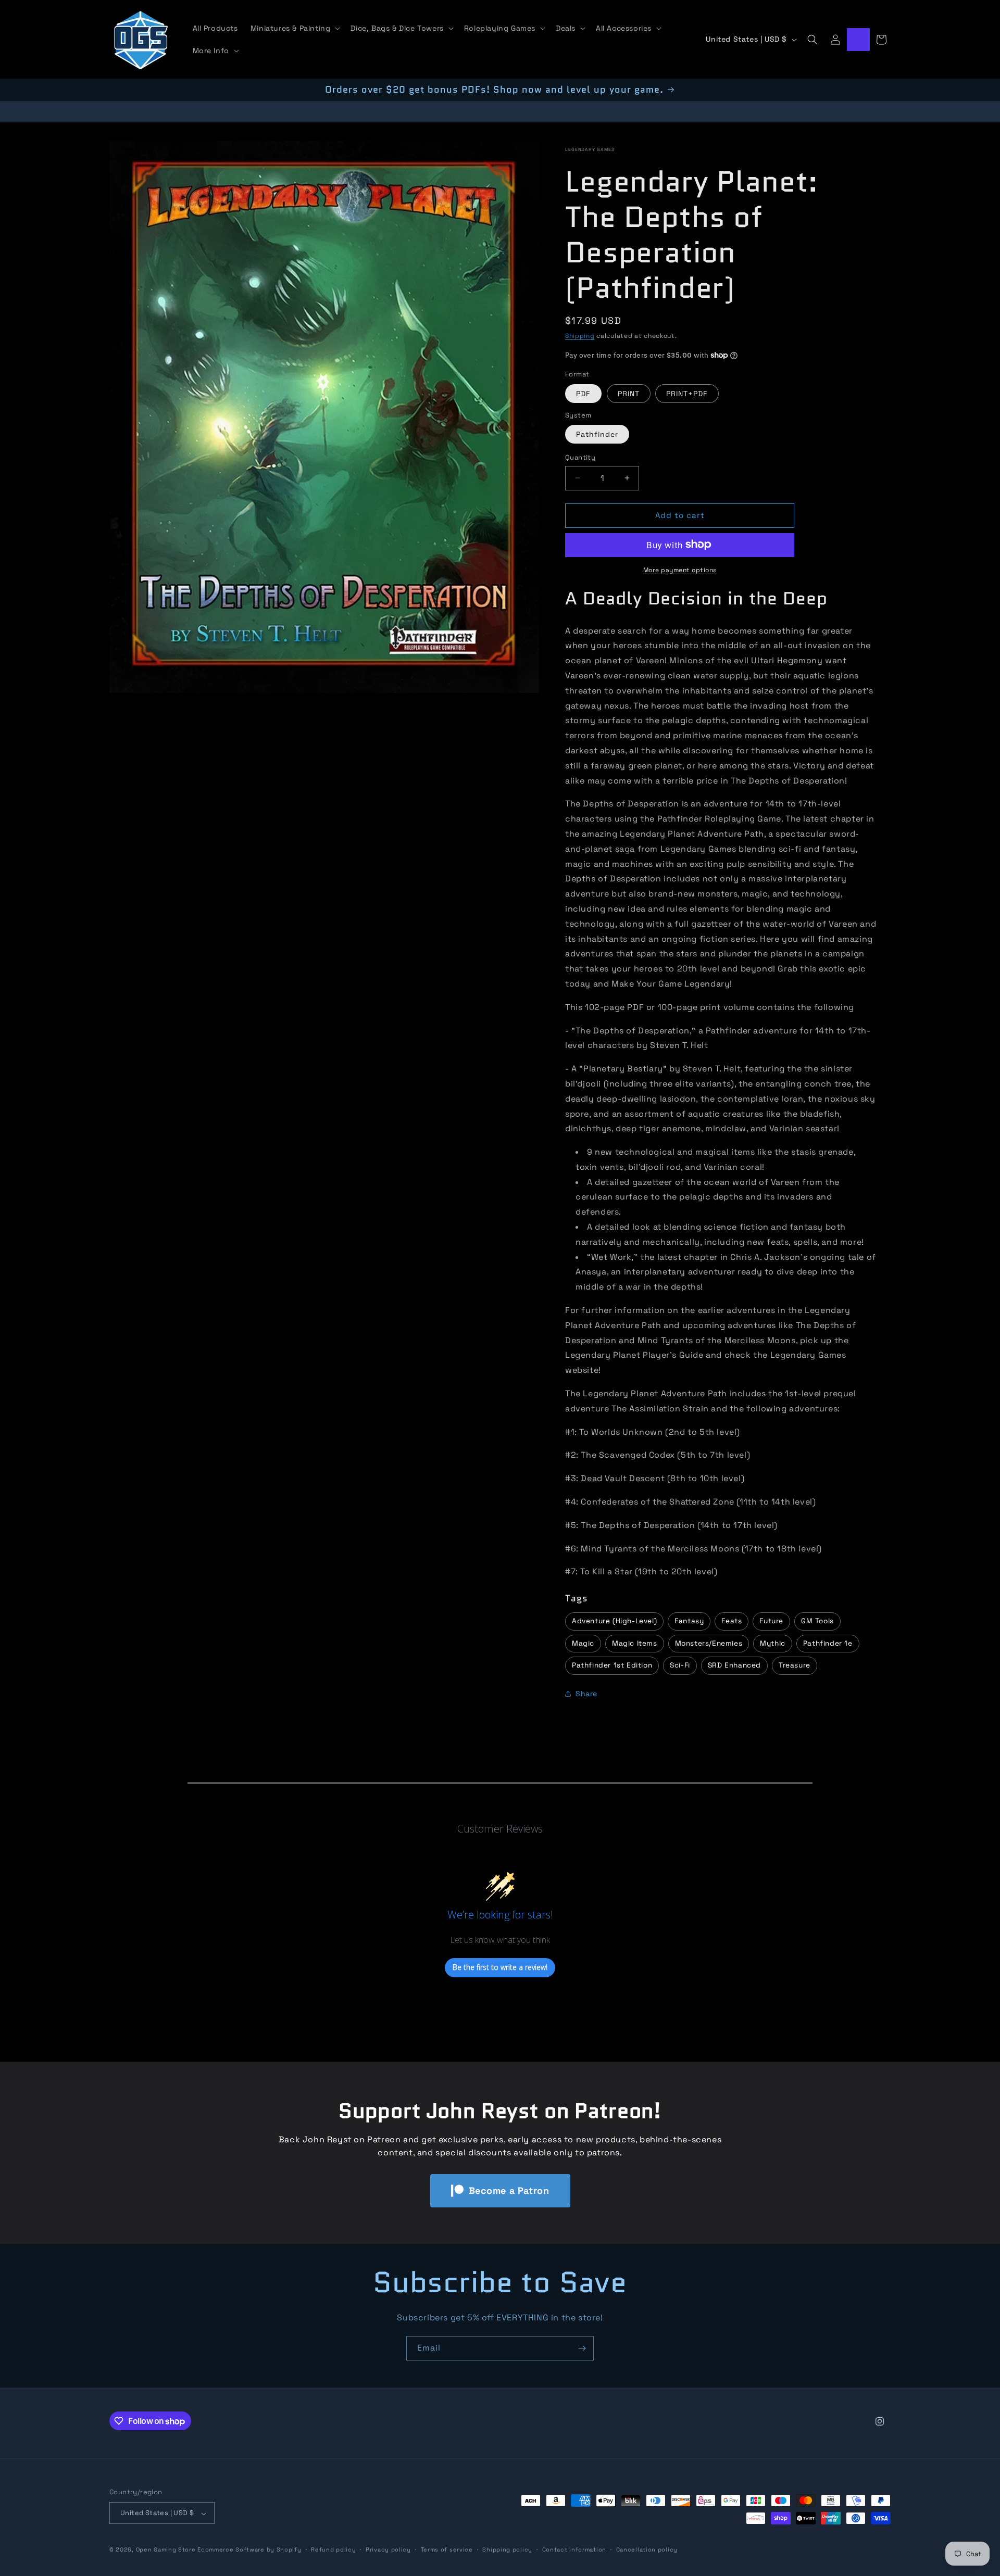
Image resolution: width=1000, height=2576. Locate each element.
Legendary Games (590, 149)
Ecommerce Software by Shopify (249, 2550)
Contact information (574, 2549)
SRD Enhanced (734, 1665)
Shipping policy (507, 2549)
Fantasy (689, 1621)
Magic (583, 1643)
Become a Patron (509, 2190)
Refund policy (333, 2549)
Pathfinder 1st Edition (612, 1665)
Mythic (773, 1643)
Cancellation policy (647, 2549)
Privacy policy (388, 2549)
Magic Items (635, 1643)
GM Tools (817, 1621)
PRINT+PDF (687, 393)
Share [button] (586, 1694)
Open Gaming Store (166, 2550)
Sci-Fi (680, 1665)
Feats (732, 1621)
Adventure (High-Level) (614, 1621)
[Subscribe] (582, 2348)
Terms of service (447, 2549)
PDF (583, 393)
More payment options (680, 570)
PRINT (629, 393)
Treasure (795, 1665)
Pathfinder (597, 434)
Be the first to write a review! (500, 1968)
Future (771, 1621)
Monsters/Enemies (709, 1643)
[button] (295, 28)
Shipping (580, 335)
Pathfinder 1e (828, 1643)
